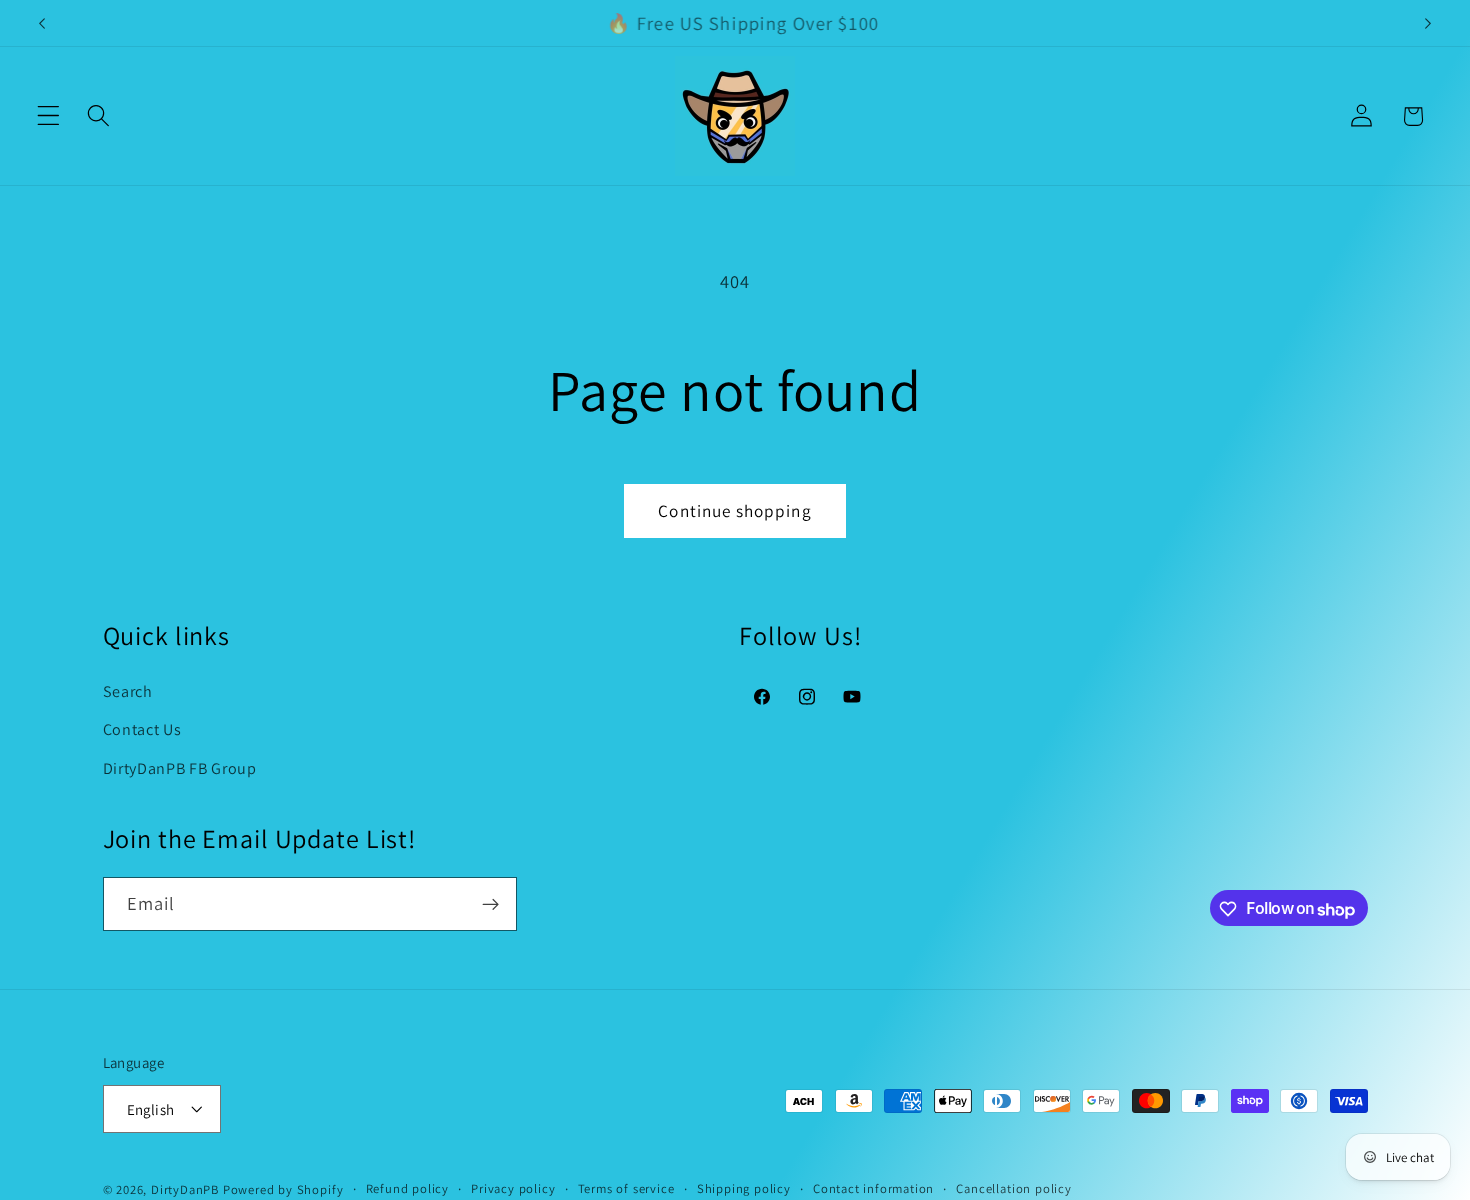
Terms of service (626, 1188)
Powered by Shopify (283, 1189)
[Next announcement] (1428, 23)
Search (128, 690)
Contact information (873, 1188)
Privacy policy (513, 1188)
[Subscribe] (490, 905)
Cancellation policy (1013, 1188)
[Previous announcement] (42, 23)
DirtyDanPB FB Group (180, 768)
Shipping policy (744, 1188)
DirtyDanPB (185, 1189)
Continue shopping (735, 510)
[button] (48, 116)
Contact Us (142, 729)
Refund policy (407, 1188)
